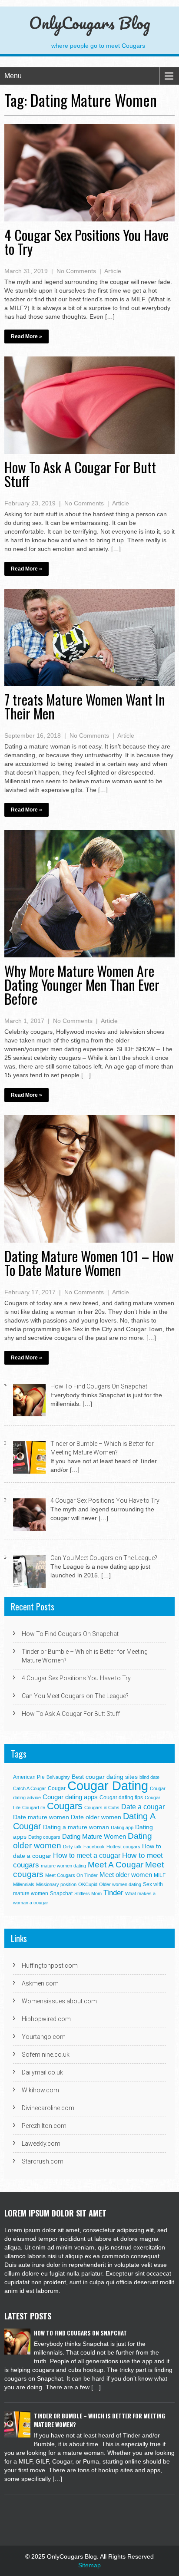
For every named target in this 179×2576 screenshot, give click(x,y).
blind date (149, 1777)
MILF (160, 1875)
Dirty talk (72, 1847)
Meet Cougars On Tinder (71, 1875)
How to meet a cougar (87, 1855)
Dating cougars (44, 1837)
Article (113, 271)
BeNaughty (58, 1777)
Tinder (113, 1893)
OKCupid (88, 1884)
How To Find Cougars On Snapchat (70, 1634)
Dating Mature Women (94, 1836)
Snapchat (61, 1893)
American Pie (29, 1777)
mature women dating (63, 1866)
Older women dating (120, 1884)
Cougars (65, 1806)
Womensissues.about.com (59, 2001)
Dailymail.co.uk (42, 2072)
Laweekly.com (41, 2144)
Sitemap (89, 2565)
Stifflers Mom (88, 1893)
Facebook (94, 1847)
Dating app (122, 1827)
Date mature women (41, 1817)
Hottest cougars (123, 1847)
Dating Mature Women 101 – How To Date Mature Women (89, 1263)
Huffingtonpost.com (50, 1966)
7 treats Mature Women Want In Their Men (85, 706)
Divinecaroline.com (48, 2108)
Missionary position (56, 1884)
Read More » (27, 336)
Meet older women (126, 1875)
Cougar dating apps (70, 1797)
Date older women (96, 1817)
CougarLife (34, 1807)
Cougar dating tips (121, 1798)
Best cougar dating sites (105, 1777)
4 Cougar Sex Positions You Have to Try (86, 242)
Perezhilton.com (44, 2126)
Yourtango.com (44, 2037)
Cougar (57, 1788)
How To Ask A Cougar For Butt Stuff (80, 474)
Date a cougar (143, 1807)
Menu (13, 76)
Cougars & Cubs (102, 1807)
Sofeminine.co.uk (46, 2055)
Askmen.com (40, 1983)
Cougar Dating (108, 1786)
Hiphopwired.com (46, 2019)
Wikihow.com (40, 2090)
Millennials (24, 1884)
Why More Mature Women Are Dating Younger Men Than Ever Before (82, 985)
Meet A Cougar (116, 1865)
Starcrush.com (43, 2161)
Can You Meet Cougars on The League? (75, 1696)
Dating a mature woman (76, 1827)
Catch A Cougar (30, 1788)
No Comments (76, 271)
